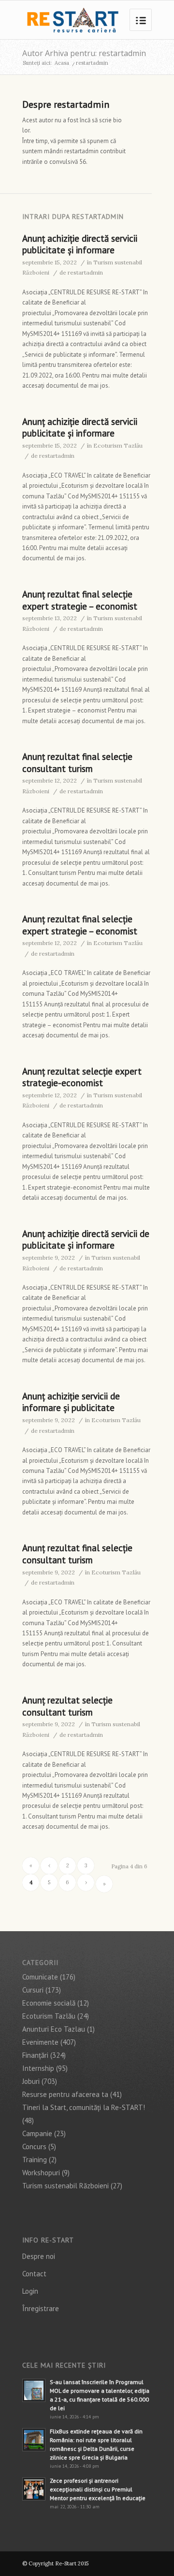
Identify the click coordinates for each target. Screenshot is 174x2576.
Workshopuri (41, 2173)
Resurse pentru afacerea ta (65, 2094)
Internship (38, 2068)
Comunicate (40, 1977)
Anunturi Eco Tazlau (54, 2029)
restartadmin (85, 272)
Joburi (31, 2081)
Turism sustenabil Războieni (65, 2186)
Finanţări (35, 2055)
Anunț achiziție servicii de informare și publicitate (71, 1402)
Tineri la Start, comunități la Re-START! (84, 2107)
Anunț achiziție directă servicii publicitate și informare (80, 244)
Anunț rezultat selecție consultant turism (67, 1706)
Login (30, 2291)
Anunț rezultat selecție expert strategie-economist (82, 1077)
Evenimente (40, 2042)
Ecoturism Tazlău (118, 445)
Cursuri (33, 1990)
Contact (34, 2274)
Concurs (34, 2147)
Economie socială (49, 2003)
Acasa (62, 63)
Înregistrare (41, 2308)
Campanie (37, 2133)
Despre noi (39, 2256)
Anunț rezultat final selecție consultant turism (77, 763)
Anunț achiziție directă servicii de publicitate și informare (86, 1240)
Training (35, 2160)
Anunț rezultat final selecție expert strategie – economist (80, 600)
